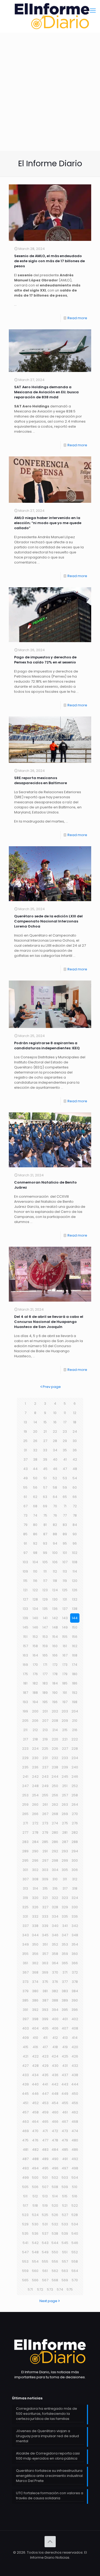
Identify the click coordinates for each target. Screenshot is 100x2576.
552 (75, 2252)
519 (45, 2206)
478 (55, 2140)
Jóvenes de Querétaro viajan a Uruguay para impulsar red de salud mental (47, 2436)
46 (55, 1469)
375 (45, 1982)
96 (75, 1543)
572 (40, 2289)
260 (35, 1805)
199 (25, 1711)
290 (35, 1851)
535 (25, 2233)
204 (75, 1711)
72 (75, 1506)
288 (75, 1842)
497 (65, 2168)
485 (65, 2150)
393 (45, 2010)
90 (75, 1534)
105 (45, 1562)
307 (25, 1879)
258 (75, 1795)
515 (65, 2196)
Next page (48, 2301)
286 (55, 1842)
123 (45, 1590)
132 (75, 1599)
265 (25, 1814)
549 (45, 2252)
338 (35, 1926)
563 (65, 2271)
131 (65, 1599)
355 (25, 1954)
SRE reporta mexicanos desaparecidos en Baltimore (41, 780)
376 (55, 1982)
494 (35, 2168)
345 (45, 1935)
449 (65, 2094)
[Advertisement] (50, 105)
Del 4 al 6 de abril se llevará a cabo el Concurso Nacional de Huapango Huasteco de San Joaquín (49, 1322)
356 (35, 1954)
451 (25, 2103)
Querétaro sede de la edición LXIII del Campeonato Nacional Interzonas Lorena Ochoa (48, 921)
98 (35, 1553)
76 (55, 1515)
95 (65, 1543)
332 (35, 1916)
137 (65, 1609)
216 (75, 1730)
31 (25, 1450)
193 (25, 1702)
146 (35, 1627)
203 (65, 1711)
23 (65, 1431)
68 (35, 1506)
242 (35, 1777)
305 (65, 1870)
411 (45, 2038)
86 (35, 1534)
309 (45, 1879)
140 (35, 1618)
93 (45, 1543)
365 (65, 1963)
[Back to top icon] (50, 2542)
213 (45, 1730)
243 (45, 1777)
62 (35, 1497)
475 (25, 2140)
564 (75, 2271)
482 (35, 2150)
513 (45, 2196)
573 (50, 2289)
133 (25, 1609)
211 (25, 1730)
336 (75, 1916)
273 (45, 1823)
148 (55, 1627)
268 (55, 1814)
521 (65, 2206)
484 (55, 2150)
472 (55, 2131)
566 (35, 2280)
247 (25, 1786)
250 (55, 1786)
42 (75, 1459)
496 (55, 2168)
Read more (77, 318)
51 (45, 1478)
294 (75, 1851)
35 (65, 1450)
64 (55, 1497)
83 (65, 1525)
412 (55, 2038)
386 (35, 2000)
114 (75, 1571)
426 (75, 2056)
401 (65, 2019)
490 (55, 2159)
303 (45, 1870)
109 (25, 1571)
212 (35, 1730)
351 (45, 1944)
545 (65, 2243)
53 (65, 1478)
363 (45, 1963)
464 (35, 2122)
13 (25, 1422)
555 (45, 2261)
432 (75, 2066)
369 (45, 1972)
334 (55, 1916)
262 (55, 1805)
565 (25, 2280)
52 (55, 1478)
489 (45, 2159)
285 (45, 1842)
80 (35, 1525)
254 (35, 1795)
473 (65, 2131)
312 (75, 1879)
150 (75, 1627)
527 (65, 2215)
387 (45, 2000)
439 (25, 2084)
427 (25, 2066)
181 (25, 1683)
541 (25, 2243)
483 (45, 2150)
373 (25, 1982)
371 (65, 1972)
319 (25, 1898)
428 (35, 2066)
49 (25, 1478)
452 (35, 2103)
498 (75, 2168)
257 (65, 1795)
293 (65, 1851)
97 (25, 1553)
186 (75, 1683)
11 (65, 1413)
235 (25, 1767)
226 (55, 1749)
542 (35, 2243)
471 (45, 2131)
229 (25, 1758)
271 (25, 1823)
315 (45, 1888)
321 (45, 1898)
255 (45, 1795)
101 (65, 1553)
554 (35, 2261)
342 (75, 1926)
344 (35, 1935)
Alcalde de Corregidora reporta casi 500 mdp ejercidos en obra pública (48, 2456)
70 (55, 1506)
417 (45, 2047)
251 (65, 1786)
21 (45, 1431)
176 (35, 1674)
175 (25, 1674)
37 (25, 1459)
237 (45, 1767)
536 (35, 2233)
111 (45, 1571)
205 (25, 1721)
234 (75, 1758)
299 (65, 1860)
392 (35, 2010)
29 (65, 1441)
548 (35, 2252)
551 (65, 2252)
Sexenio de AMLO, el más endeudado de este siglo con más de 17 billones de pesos (49, 261)
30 (75, 1441)
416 (35, 2047)
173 (65, 1665)
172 (55, 1665)
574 (60, 2289)
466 (55, 2122)
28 (55, 1441)
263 (65, 1805)
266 (35, 1814)
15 (45, 1422)
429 (45, 2066)
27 (45, 1441)
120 (75, 1581)
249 (45, 1786)
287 (65, 1842)
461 (65, 2112)
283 (25, 1842)
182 (35, 1683)
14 (35, 1422)
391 (25, 2010)
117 (45, 1581)
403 (25, 2028)
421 (25, 2056)
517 (25, 2206)
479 (65, 2140)
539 (65, 2233)
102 (75, 1553)
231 (45, 1758)
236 (35, 1767)
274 (55, 1823)
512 (35, 2196)
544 (55, 2243)
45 (45, 1469)
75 (45, 1515)
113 (65, 1571)
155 (65, 1637)
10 (55, 1413)
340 (55, 1926)
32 (35, 1450)
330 (75, 1907)
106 (55, 1562)
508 (55, 2187)
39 (45, 1459)
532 (55, 2224)
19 (25, 1431)
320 (35, 1898)
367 (25, 1972)
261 (45, 1805)
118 (55, 1581)
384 (75, 1991)
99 (45, 1553)
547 (25, 2252)
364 (55, 1963)
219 (45, 1739)
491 (65, 2159)
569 (65, 2280)
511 (25, 2196)
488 (35, 2159)
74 (35, 1515)
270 (75, 1814)
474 (75, 2131)
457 (25, 2112)
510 (75, 2187)
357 (45, 1954)
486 (75, 2150)
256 (55, 1795)
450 (75, 2094)
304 (55, 1870)
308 (35, 1879)
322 (55, 1898)
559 (25, 2271)
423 (45, 2056)
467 (65, 2122)
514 (55, 2196)
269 (65, 1814)
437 (65, 2075)
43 (25, 1469)
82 (55, 1525)
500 (35, 2178)
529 (25, 2224)
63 (45, 1497)
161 (65, 1646)
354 (75, 1944)
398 (35, 2019)
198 (75, 1702)
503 (65, 2178)
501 (45, 2178)
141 (45, 1618)
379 (25, 1991)
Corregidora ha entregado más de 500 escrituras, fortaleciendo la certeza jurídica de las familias (47, 2414)
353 (65, 1944)
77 (65, 1515)
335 (65, 1916)
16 (55, 1422)
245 (65, 1777)
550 (55, 2252)
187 (25, 1693)
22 (55, 1431)
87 (45, 1534)
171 (45, 1665)
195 (45, 1702)
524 (35, 2215)
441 (45, 2084)
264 (75, 1805)
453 (45, 2103)
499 (25, 2178)
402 (75, 2019)
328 (55, 1907)
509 (65, 2187)
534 (75, 2224)
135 (45, 1609)
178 (55, 1674)
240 (75, 1767)
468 (75, 2122)
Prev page (52, 1387)
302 (35, 1870)
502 (55, 2178)
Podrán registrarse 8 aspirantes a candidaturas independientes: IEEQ (47, 1046)
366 (75, 1963)
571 (30, 2289)
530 (35, 2224)
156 (75, 1637)
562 (55, 2271)
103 (25, 1562)
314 (35, 1888)
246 (75, 1777)
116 (35, 1581)
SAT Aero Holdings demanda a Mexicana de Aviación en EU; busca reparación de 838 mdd (46, 392)
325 (25, 1907)
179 (65, 1674)
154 (55, 1637)
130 (55, 1599)
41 (65, 1459)
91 (25, 1543)
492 (75, 2159)
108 (75, 1562)
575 (70, 2289)
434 (35, 2075)
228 (75, 1749)
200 (35, 1711)
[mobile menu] (93, 11)
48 (75, 1469)
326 (35, 1907)
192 (75, 1693)
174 (75, 1665)
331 (25, 1916)
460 (55, 2112)
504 (75, 2178)
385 (25, 2000)
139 (25, 1618)
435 (45, 2075)
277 (25, 1832)
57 (45, 1487)
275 (65, 1823)
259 (25, 1805)
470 (35, 2131)
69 (45, 1506)
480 (75, 2140)
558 (75, 2261)
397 (25, 2019)
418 (55, 2047)
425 (65, 2056)
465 (45, 2122)
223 (25, 1749)
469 (25, 2131)
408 (75, 2028)
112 (55, 1571)
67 (25, 1506)
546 (75, 2243)
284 (35, 1842)
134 (35, 1609)
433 (25, 2075)
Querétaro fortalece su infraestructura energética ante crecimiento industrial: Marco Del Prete (50, 2476)
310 (55, 1879)
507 (45, 2187)
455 (65, 2103)
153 (45, 1637)
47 (65, 1469)
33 (45, 1450)
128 (35, 1599)
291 (45, 1851)
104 (35, 1562)
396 (75, 2010)
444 (75, 2084)
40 (55, 1459)
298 (55, 1860)
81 (45, 1525)
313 (25, 1888)
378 (75, 1982)
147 (45, 1627)
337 (25, 1926)
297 (45, 1860)
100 (55, 1553)
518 (35, 2206)
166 (55, 1655)
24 (75, 1431)
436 (55, 2075)
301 (25, 1870)
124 (55, 1590)
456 (75, 2103)
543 (45, 2243)
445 (25, 2094)
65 (65, 1497)
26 (35, 1441)
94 (55, 1543)
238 (55, 1767)
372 (75, 1972)
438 (75, 2075)
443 (65, 2084)
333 (45, 1916)
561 (45, 2271)
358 (55, 1954)
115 (25, 1581)
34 (55, 1450)
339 (45, 1926)
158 (35, 1646)
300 (75, 1860)
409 (25, 2038)
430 (55, 2066)
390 (75, 2000)
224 (35, 1749)
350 (35, 1944)
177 (45, 1674)
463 (25, 2122)
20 (35, 1431)
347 (65, 1935)
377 (65, 1982)
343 (25, 1935)
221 (65, 1739)
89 (65, 1534)
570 (75, 2280)
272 (35, 1823)
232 (55, 1758)
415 (25, 2047)
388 (55, 2000)
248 (35, 1786)
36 (75, 1450)
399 (45, 2019)
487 (25, 2159)
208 (55, 1721)
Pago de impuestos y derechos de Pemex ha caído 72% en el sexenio (45, 660)
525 (45, 2215)
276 (75, 1823)
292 (55, 1851)
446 (35, 2094)
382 (55, 1991)
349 (25, 1944)
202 (55, 1711)
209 (65, 1721)
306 (75, 1870)
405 (45, 2028)
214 (55, 1730)
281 (65, 1832)
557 (65, 2261)
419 (65, 2047)
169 (25, 1665)
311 (65, 1879)
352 (55, 1944)
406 (55, 2028)
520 (55, 2206)
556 (55, 2261)
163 (25, 1655)
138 (75, 1609)
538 (55, 2233)
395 (65, 2010)
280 (55, 1832)
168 (75, 1655)
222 (75, 1739)
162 (75, 1646)
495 (45, 2168)
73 (25, 1515)
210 (75, 1721)
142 (55, 1618)
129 (45, 1599)
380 (35, 1991)
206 (35, 1721)
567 (45, 2280)
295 (25, 1860)
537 (45, 2233)
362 (35, 1963)
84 (75, 1525)
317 (65, 1888)
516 (75, 2196)
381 (45, 1991)
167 (65, 1655)
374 (35, 1982)
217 (25, 1739)
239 (65, 1767)
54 (75, 1478)
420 (75, 2047)
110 (35, 1571)
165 (45, 1655)
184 (55, 1683)
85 (25, 1534)
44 (35, 1469)
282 (75, 1832)
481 (25, 2150)
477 (45, 2140)
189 (45, 1693)
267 (45, 1814)
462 (75, 2112)
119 (65, 1581)
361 (25, 1963)
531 (45, 2224)
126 (75, 1590)
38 (35, 1459)
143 (65, 1618)
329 (65, 1907)
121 (25, 1590)
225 (45, 1749)
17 (65, 1422)
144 (75, 1618)
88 (55, 1534)
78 (75, 1515)
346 (55, 1935)
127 (25, 1599)
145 (25, 1627)
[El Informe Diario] (50, 16)
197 (65, 1702)
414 (75, 2038)
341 (65, 1926)
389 (65, 2000)
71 (65, 1506)
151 (25, 1637)
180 (75, 1674)
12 (75, 1413)
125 (65, 1590)
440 (35, 2084)
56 (35, 1487)
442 (55, 2084)
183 (45, 1683)
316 (55, 1888)
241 (25, 1777)
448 (55, 2094)
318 (75, 1888)
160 (55, 1646)
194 (35, 1702)
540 (75, 2233)
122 (35, 1590)
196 (55, 1702)
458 (35, 2112)
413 (65, 2038)
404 (35, 2028)
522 (75, 2206)
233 (65, 1758)
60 (75, 1487)
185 (65, 1683)
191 (65, 1693)
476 (35, 2140)
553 (25, 2261)
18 (75, 1422)
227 (65, 1749)
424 (55, 2056)
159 (45, 1646)
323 (65, 1898)
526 (55, 2215)
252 (75, 1786)
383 (65, 1991)
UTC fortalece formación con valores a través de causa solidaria (50, 2496)
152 (35, 1637)
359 (65, 1954)
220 (55, 1739)
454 (55, 2103)
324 (75, 1898)
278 (35, 1832)
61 (25, 1497)
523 (25, 2215)
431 (65, 2066)
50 (35, 1478)
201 (45, 1711)
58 (55, 1487)
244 (55, 1777)
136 (55, 1609)
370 (55, 1972)
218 (35, 1739)
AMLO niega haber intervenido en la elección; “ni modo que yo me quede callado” (48, 523)
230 (35, 1758)
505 (25, 2187)
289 (25, 1851)
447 (45, 2094)
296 (35, 1860)
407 (65, 2028)
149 (65, 1627)
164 (35, 1655)
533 (65, 2224)
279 (45, 1832)
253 (25, 1795)
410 (35, 2038)
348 (75, 1935)
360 (75, 1954)
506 (35, 2187)
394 (55, 2010)
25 (25, 1441)
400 (55, 2019)
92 (35, 1543)
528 (75, 2215)
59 (65, 1487)
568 (55, 2280)
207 (45, 1721)
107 (65, 1562)
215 (65, 1730)
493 (25, 2168)
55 (25, 1487)
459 (45, 2112)
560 (35, 2271)
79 (25, 1525)
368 (35, 1972)
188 (35, 1693)
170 (35, 1665)
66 (75, 1497)
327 (45, 1907)
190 (55, 1693)
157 (25, 1646)
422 (35, 2056)
